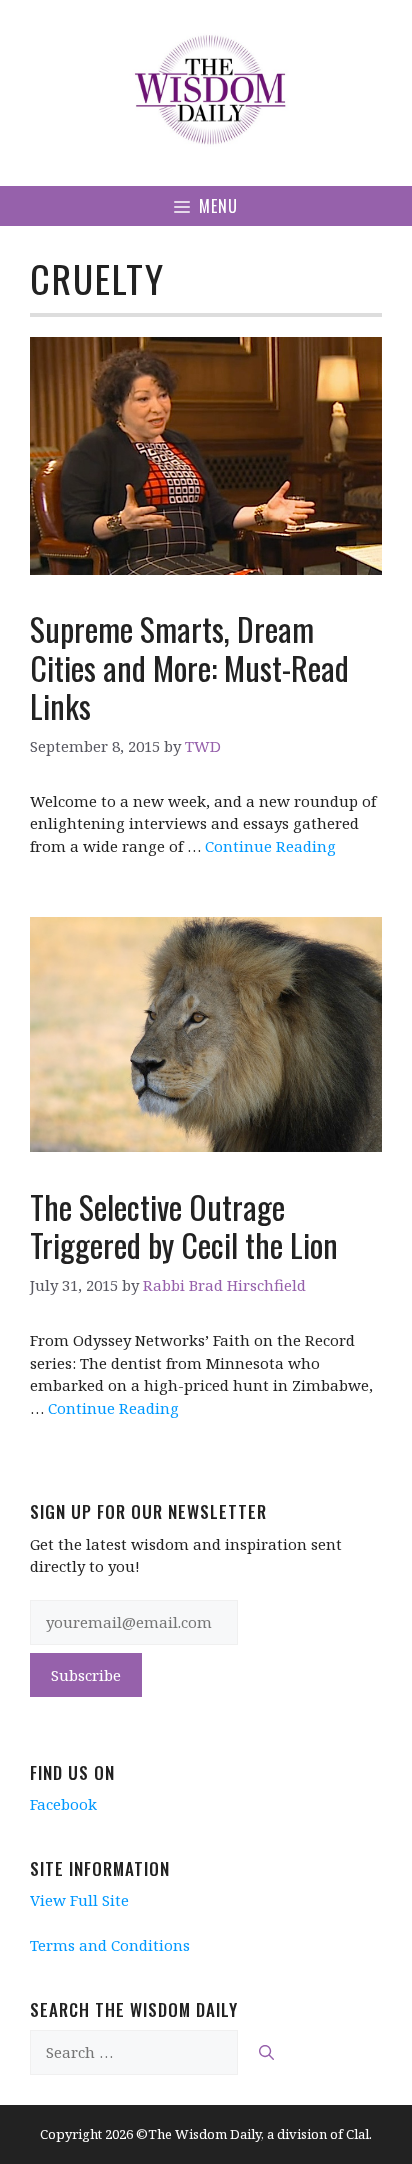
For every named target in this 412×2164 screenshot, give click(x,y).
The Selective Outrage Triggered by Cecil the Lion (184, 1225)
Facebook (63, 1804)
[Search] (266, 2052)
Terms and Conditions (110, 1945)
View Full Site (79, 1900)
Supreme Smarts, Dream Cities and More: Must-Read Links (189, 667)
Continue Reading (270, 846)
